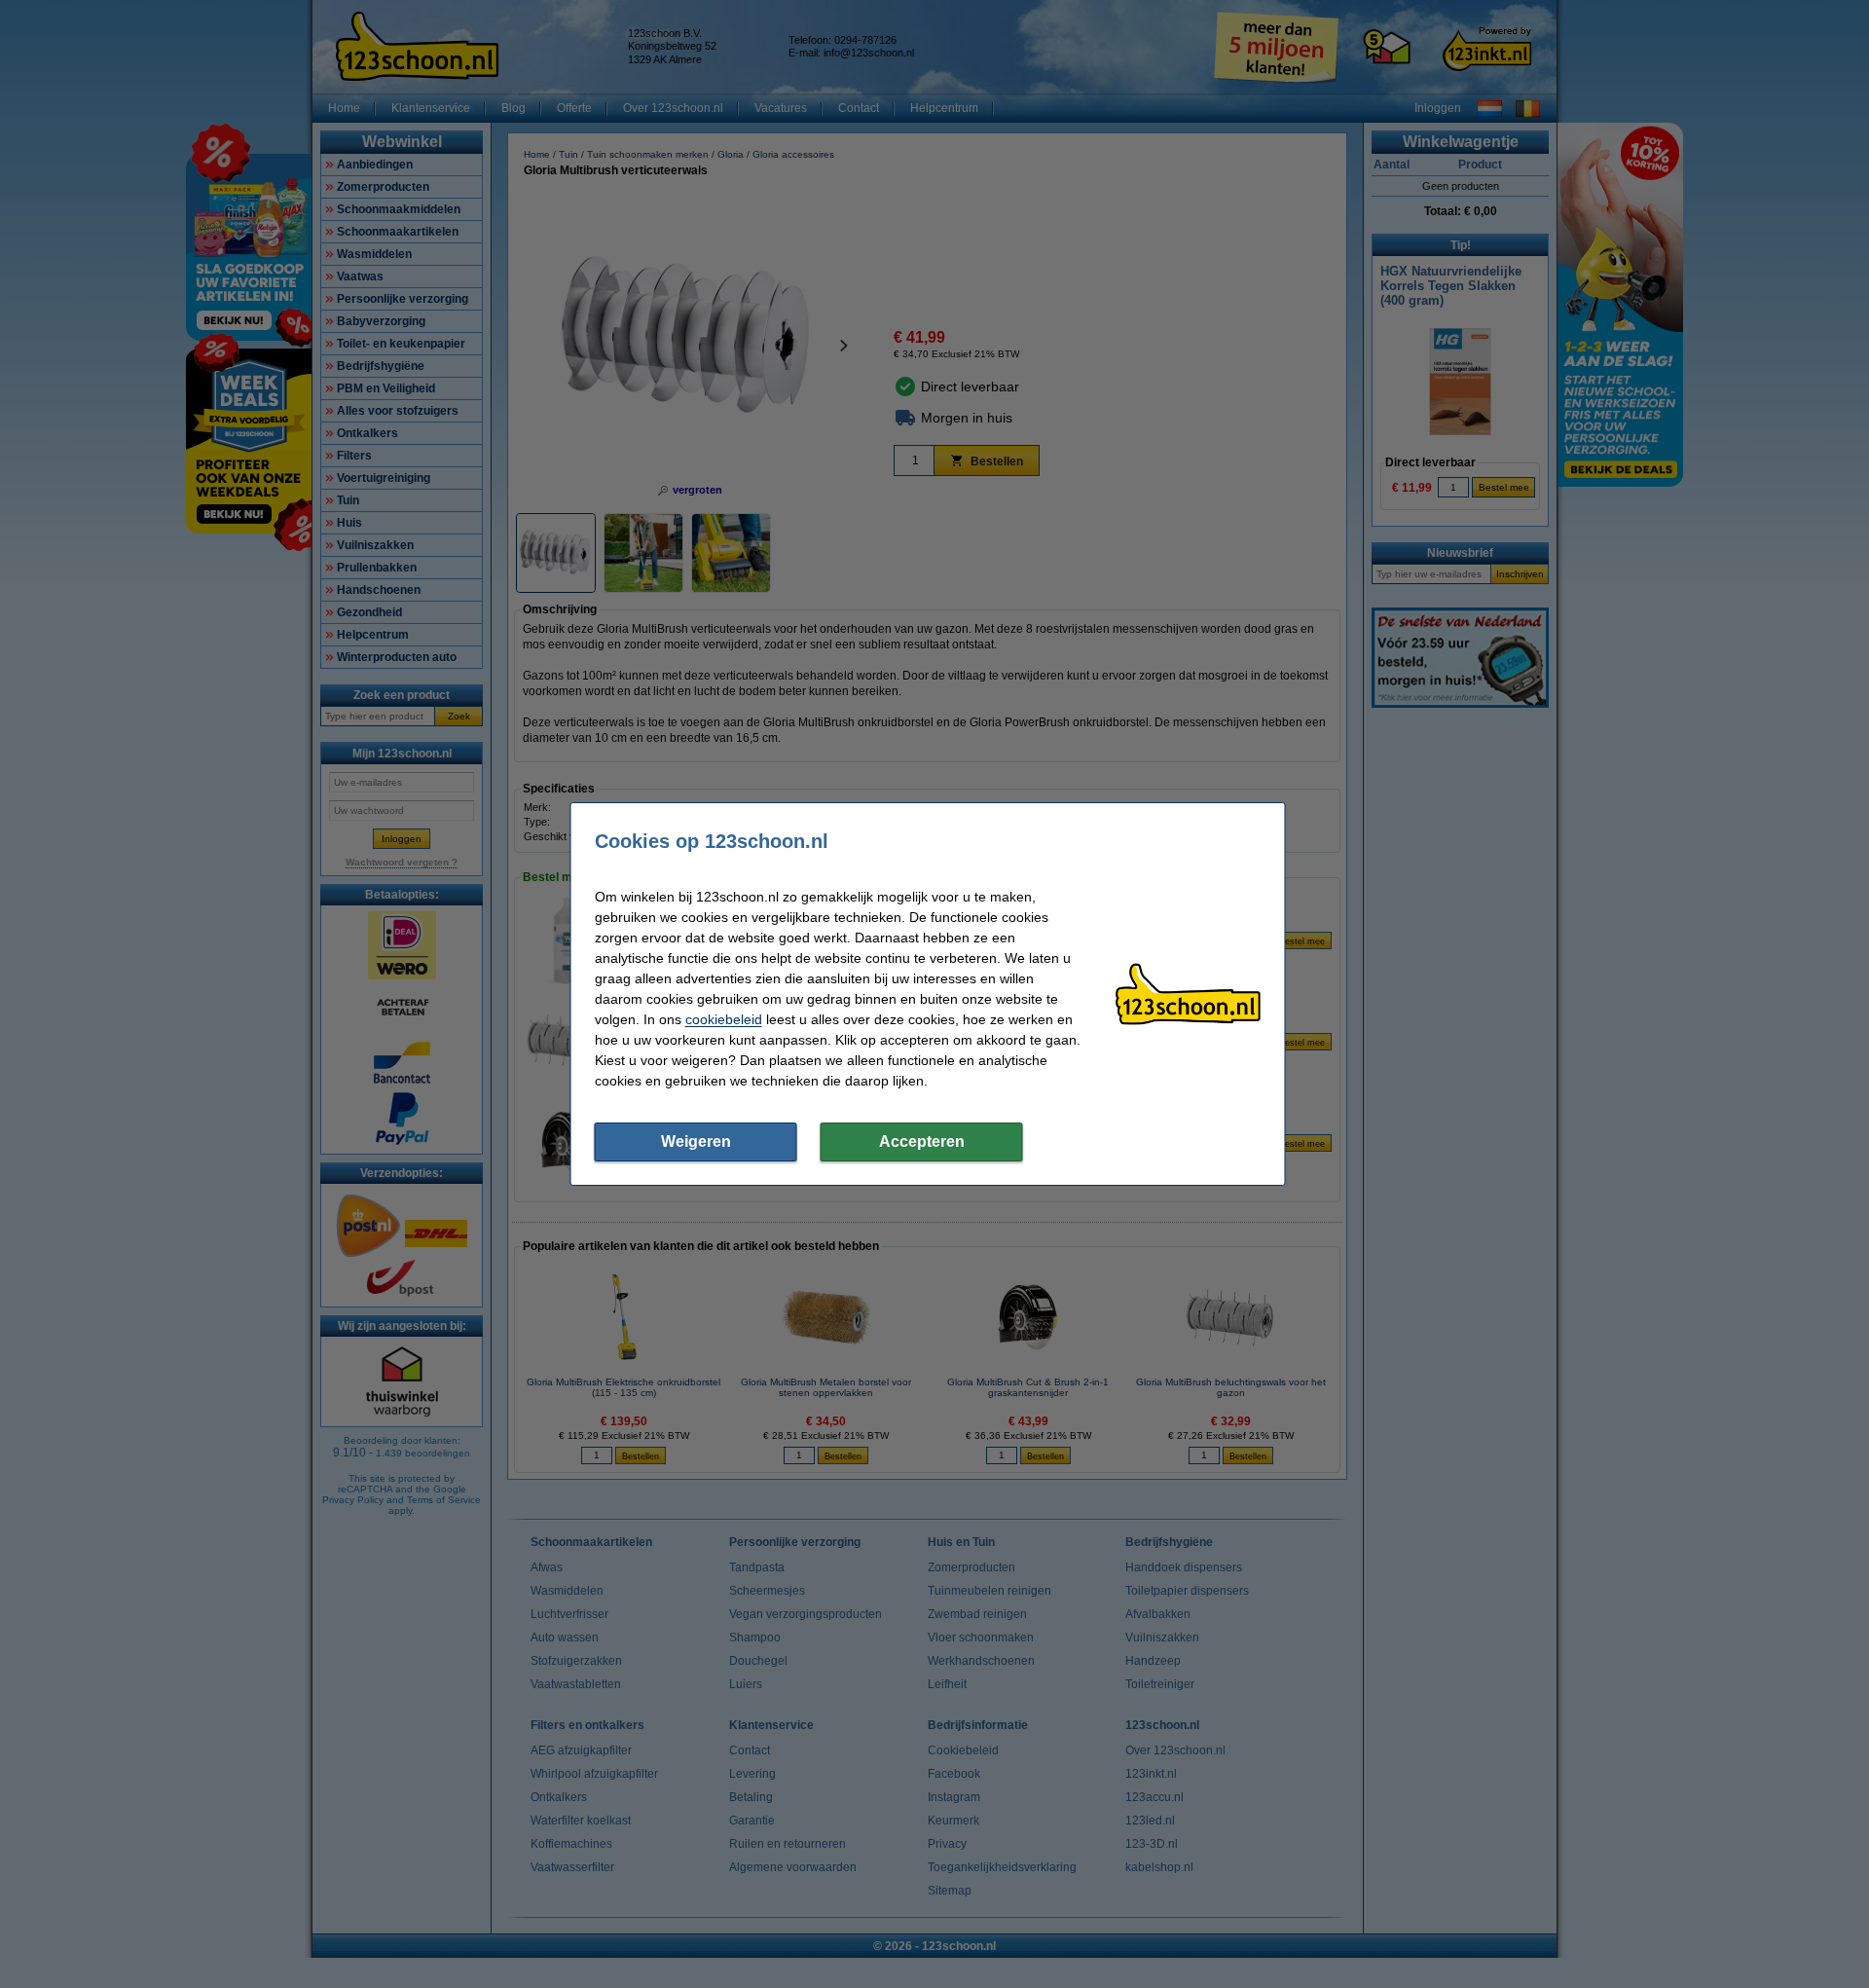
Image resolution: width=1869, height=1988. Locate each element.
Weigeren (696, 1141)
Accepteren (922, 1141)
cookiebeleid (724, 1019)
